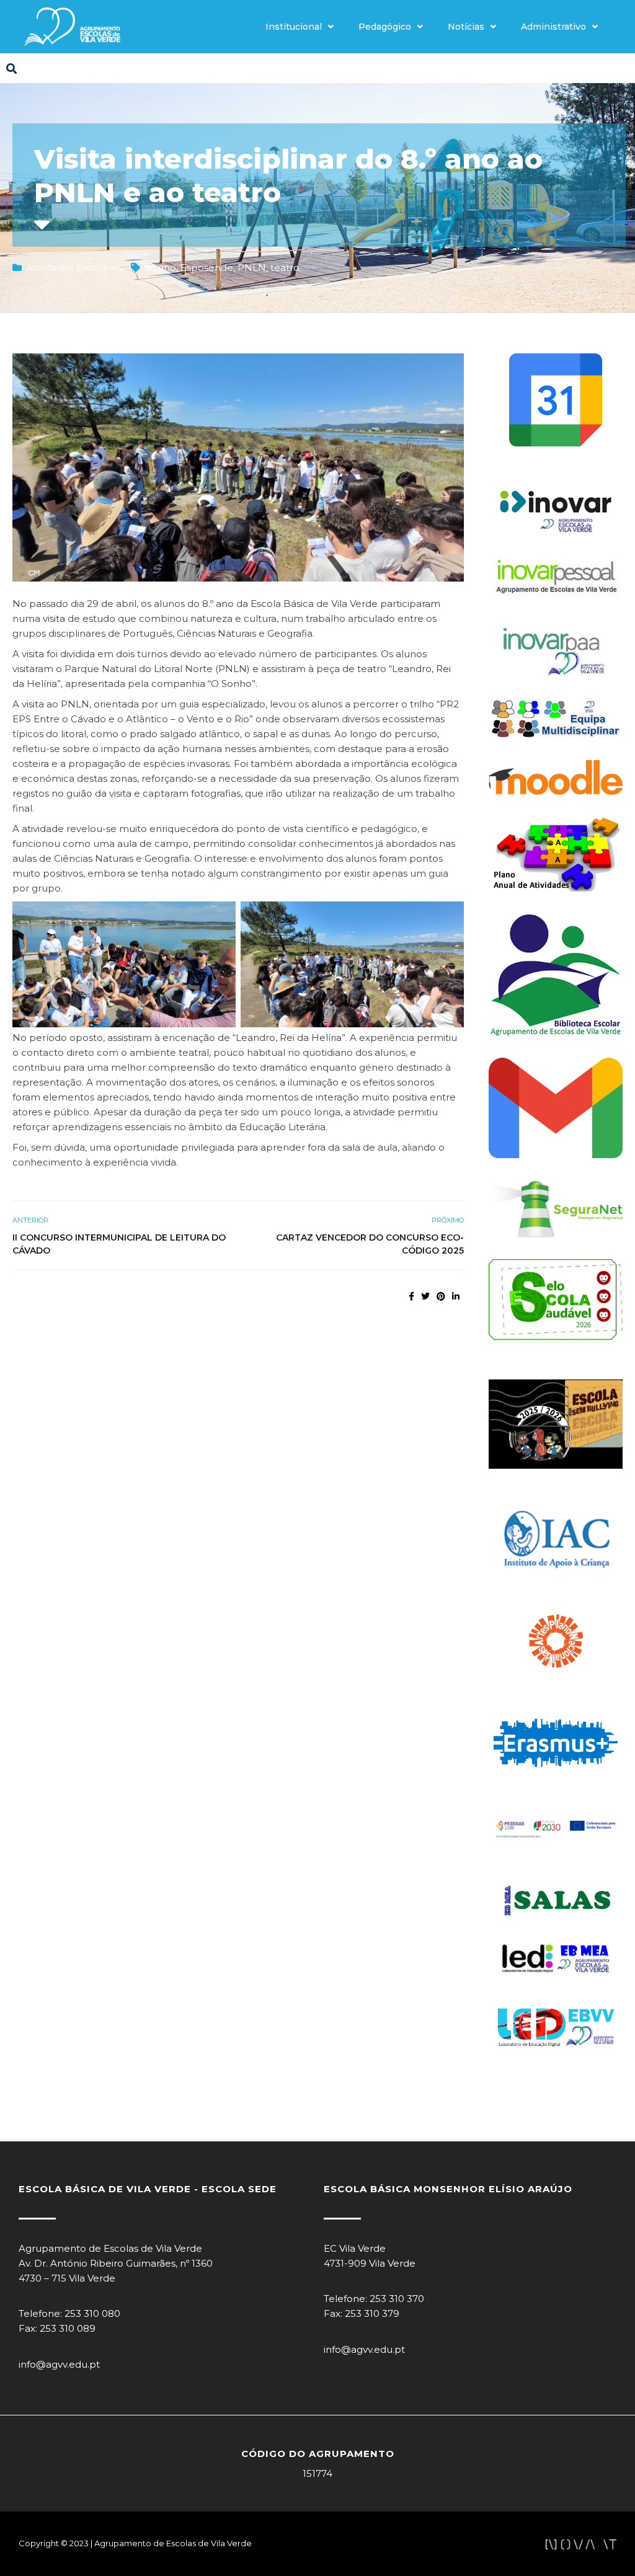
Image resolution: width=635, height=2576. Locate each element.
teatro (285, 268)
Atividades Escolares (73, 268)
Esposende (207, 268)
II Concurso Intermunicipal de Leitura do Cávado (119, 1244)
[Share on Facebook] (411, 1296)
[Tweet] (425, 1296)
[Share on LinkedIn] (456, 1296)
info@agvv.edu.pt (59, 2364)
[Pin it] (441, 1296)
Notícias (466, 27)
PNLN (252, 268)
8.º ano (160, 268)
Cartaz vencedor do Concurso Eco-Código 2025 (370, 1244)
